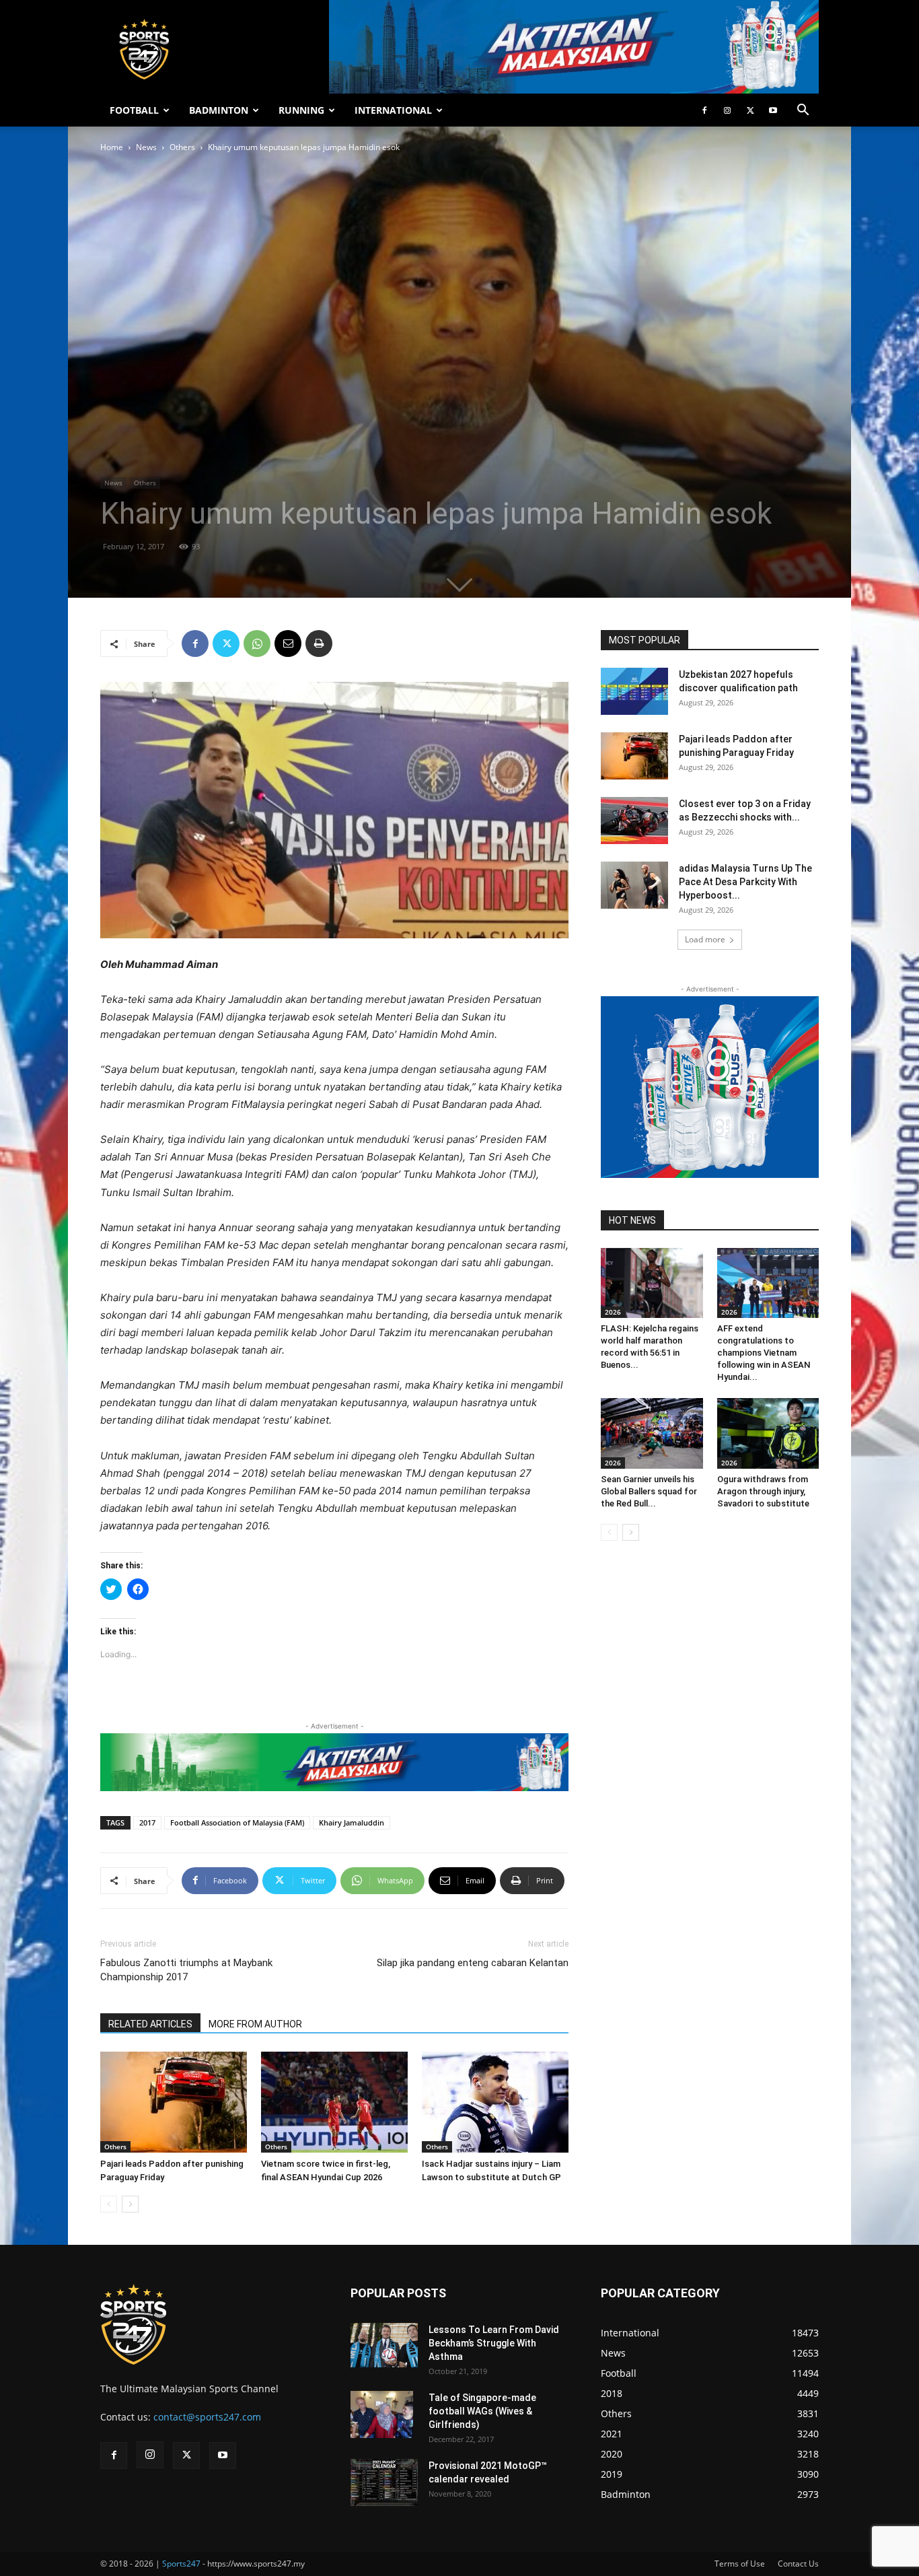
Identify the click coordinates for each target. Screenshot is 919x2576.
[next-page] (130, 2204)
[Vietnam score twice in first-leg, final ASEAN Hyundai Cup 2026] (334, 2102)
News (146, 147)
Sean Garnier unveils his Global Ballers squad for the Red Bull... (649, 1491)
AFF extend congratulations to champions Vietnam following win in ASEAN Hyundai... (764, 1353)
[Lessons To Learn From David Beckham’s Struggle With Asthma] (384, 2345)
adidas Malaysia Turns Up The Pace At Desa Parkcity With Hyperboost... (745, 882)
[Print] (319, 643)
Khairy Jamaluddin (352, 1822)
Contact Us (798, 2564)
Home (112, 147)
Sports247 (181, 2564)
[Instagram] (727, 110)
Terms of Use (740, 2564)
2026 (613, 1312)
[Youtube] (773, 110)
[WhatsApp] (257, 643)
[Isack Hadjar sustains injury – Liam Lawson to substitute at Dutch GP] (495, 2102)
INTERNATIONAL (393, 110)
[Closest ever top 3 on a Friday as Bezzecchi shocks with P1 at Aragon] (634, 821)
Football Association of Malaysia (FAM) (237, 1822)
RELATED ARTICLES (150, 2024)
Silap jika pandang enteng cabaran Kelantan (473, 1963)
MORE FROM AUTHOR (255, 2024)
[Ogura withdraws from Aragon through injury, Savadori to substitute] (768, 1433)
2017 (147, 1822)
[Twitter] (750, 110)
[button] (803, 111)
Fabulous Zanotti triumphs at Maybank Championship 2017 (186, 1970)
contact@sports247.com (207, 2417)
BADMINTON (219, 110)
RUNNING (301, 110)
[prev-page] (109, 2204)
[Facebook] (704, 110)
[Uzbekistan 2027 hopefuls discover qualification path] (634, 691)
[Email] (288, 643)
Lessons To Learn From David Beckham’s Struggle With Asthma (494, 2343)
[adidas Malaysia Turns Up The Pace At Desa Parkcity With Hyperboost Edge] (634, 885)
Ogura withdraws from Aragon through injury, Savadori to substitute (763, 1491)
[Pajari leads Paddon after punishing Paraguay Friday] (174, 2102)
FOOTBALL (134, 110)
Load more (705, 939)
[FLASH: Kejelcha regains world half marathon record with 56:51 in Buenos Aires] (652, 1283)
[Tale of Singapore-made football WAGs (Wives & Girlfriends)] (382, 2414)
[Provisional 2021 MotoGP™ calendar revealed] (384, 2482)
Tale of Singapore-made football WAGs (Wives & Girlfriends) (482, 2411)
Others (182, 147)
